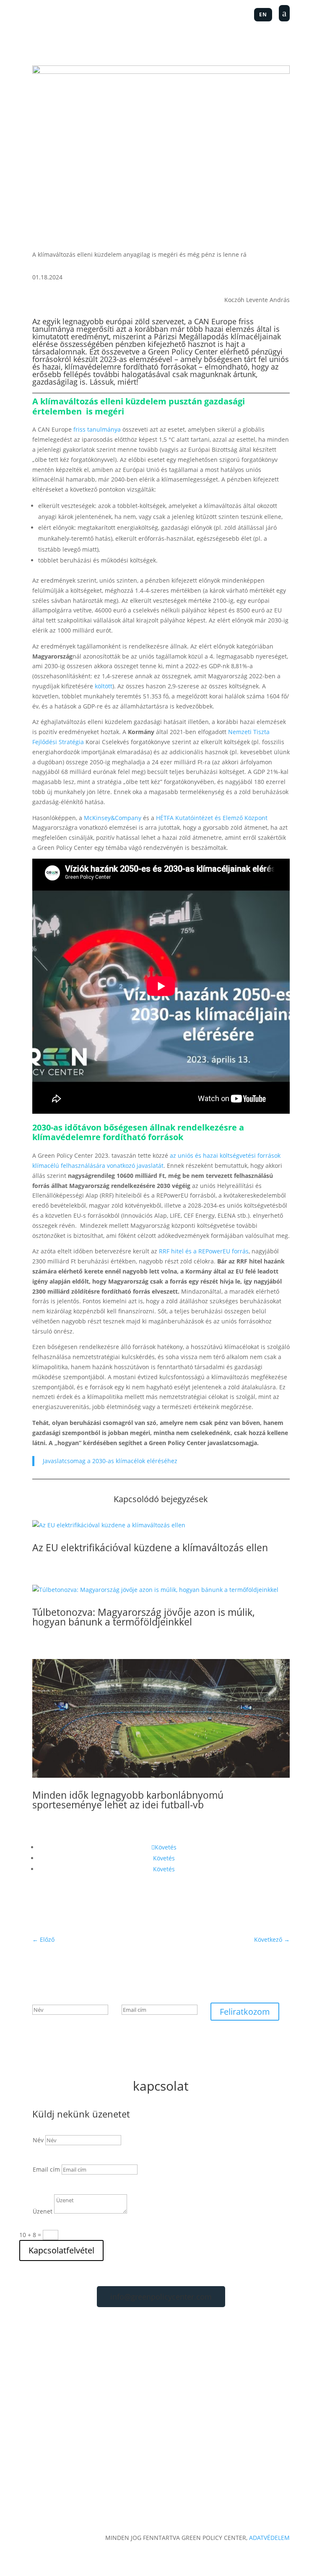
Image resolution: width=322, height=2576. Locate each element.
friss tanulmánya (97, 429)
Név (38, 2140)
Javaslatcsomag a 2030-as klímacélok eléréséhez (110, 1461)
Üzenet (43, 2211)
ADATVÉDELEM (269, 2538)
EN (263, 14)
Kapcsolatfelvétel (61, 2250)
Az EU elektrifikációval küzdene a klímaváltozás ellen (150, 1547)
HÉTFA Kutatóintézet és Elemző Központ (212, 818)
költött (104, 686)
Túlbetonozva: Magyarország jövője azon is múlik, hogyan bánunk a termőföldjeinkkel (144, 1617)
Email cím (46, 2169)
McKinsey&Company (113, 818)
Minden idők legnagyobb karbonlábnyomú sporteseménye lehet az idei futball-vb (128, 1800)
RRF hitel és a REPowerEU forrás (204, 1251)
